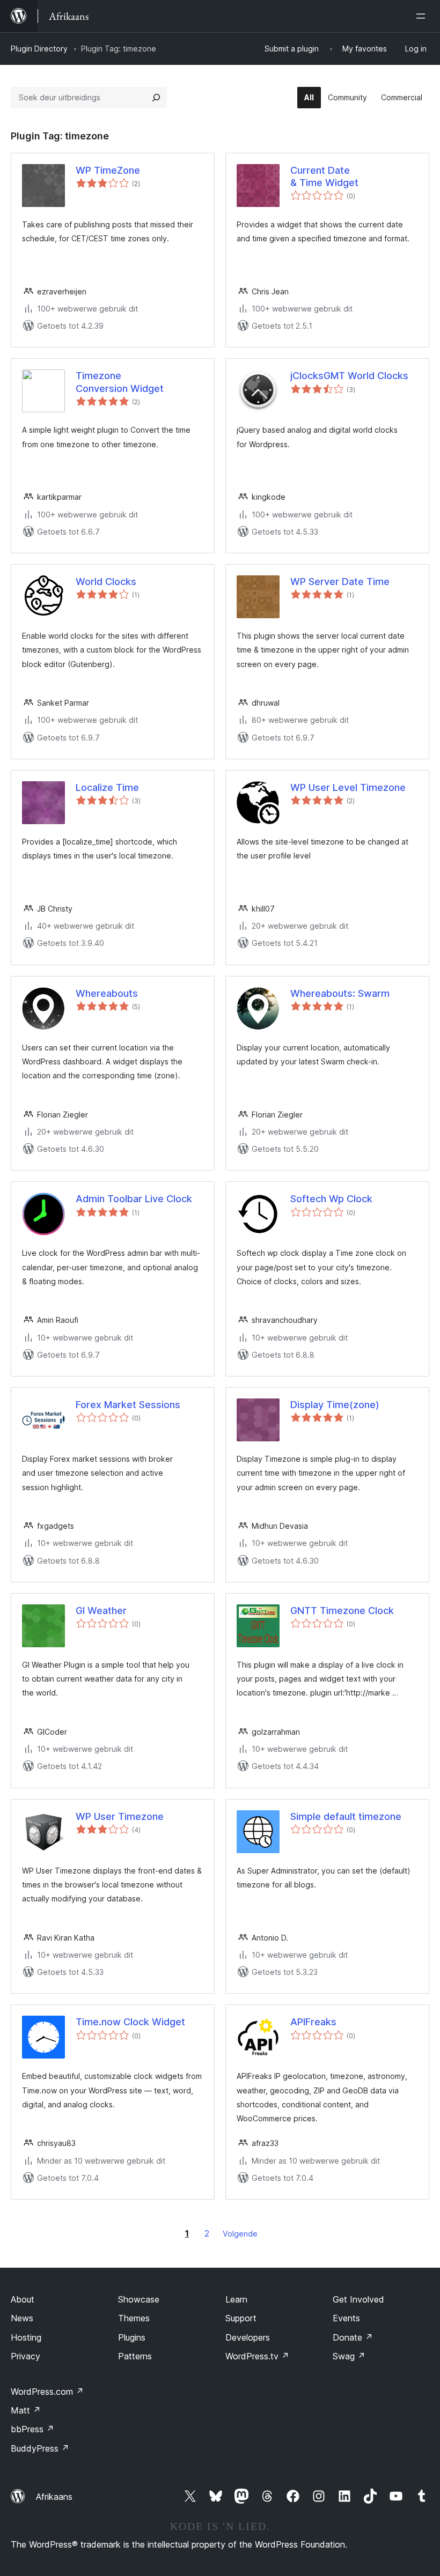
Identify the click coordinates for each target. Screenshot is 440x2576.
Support (241, 2318)
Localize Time (107, 787)
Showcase (139, 2299)
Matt (26, 2410)
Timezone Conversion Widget (120, 382)
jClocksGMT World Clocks (349, 376)
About (23, 2299)
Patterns (135, 2356)
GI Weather (101, 1611)
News (22, 2318)
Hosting (26, 2337)
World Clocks (106, 582)
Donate (353, 2337)
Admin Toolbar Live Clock (134, 1199)
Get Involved (358, 2299)
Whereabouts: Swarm (340, 993)
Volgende (240, 2234)
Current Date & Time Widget (324, 176)
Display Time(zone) (335, 1405)
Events (346, 2318)
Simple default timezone (346, 1816)
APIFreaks (313, 2022)
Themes (134, 2318)
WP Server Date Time (340, 582)
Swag (349, 2356)
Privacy (25, 2356)
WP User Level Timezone (348, 787)
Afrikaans (54, 2497)
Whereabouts (107, 993)
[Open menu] (423, 16)
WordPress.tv (257, 2356)
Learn (236, 2299)
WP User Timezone (120, 1816)
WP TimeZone (108, 170)
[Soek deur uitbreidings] (156, 98)
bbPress (32, 2429)
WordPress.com (47, 2392)
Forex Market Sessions (128, 1405)
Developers (248, 2337)
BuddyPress (40, 2448)
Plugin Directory (39, 49)
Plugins (132, 2337)
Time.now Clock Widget (130, 2022)
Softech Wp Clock (331, 1199)
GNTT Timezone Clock (342, 1611)
